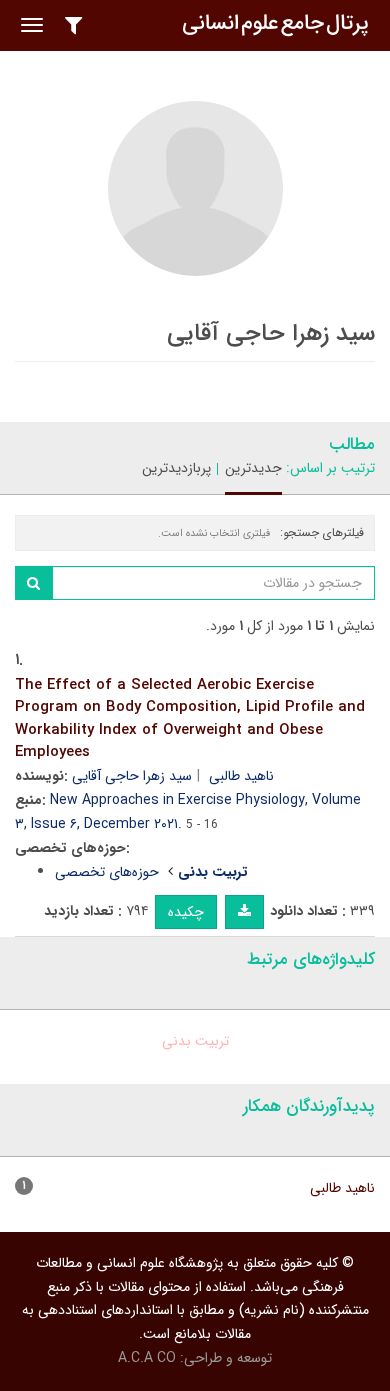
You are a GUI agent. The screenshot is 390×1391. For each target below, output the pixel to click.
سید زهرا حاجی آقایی (132, 776)
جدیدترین (253, 468)
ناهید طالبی (241, 776)
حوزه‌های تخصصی (107, 872)
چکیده (186, 912)
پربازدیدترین (176, 468)
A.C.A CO (147, 1358)
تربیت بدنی (195, 1041)
